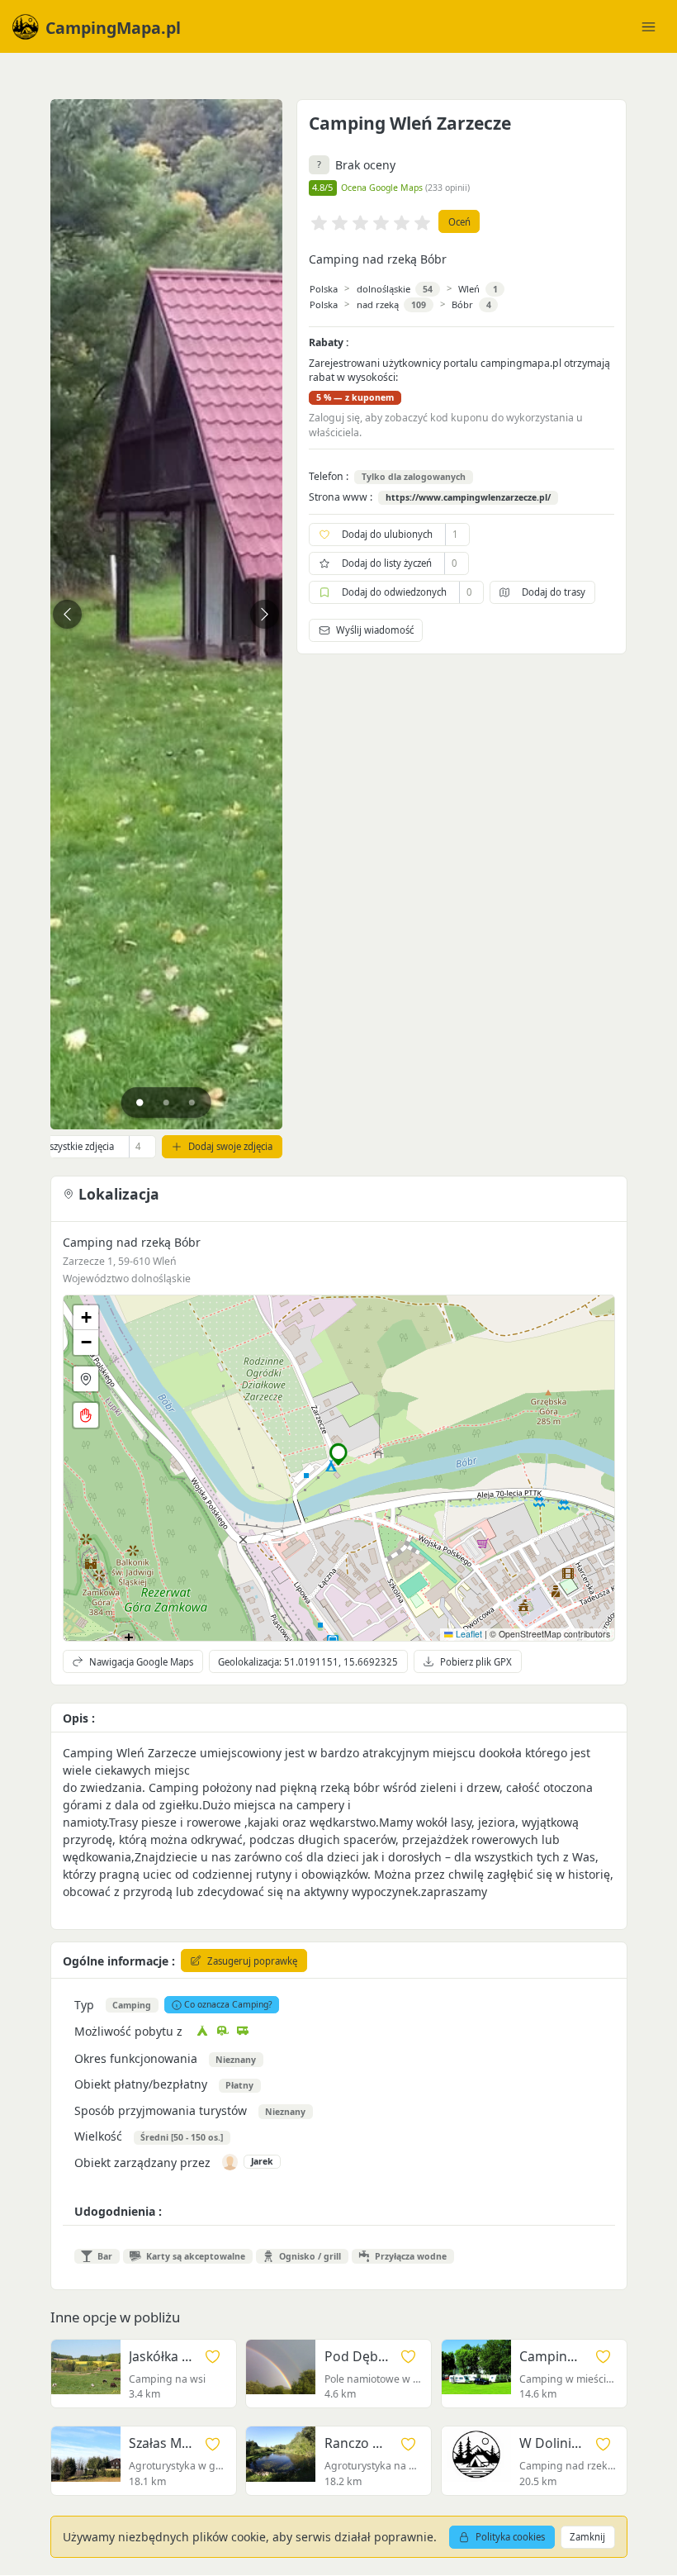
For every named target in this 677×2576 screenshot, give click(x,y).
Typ (84, 2005)
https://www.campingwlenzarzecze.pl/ (468, 498)
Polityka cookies (510, 2537)
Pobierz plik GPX (476, 1662)
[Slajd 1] (140, 1103)
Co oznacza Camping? (228, 2004)
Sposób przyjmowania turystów (161, 2110)
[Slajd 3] (192, 1103)
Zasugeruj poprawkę (252, 1961)
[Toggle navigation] (648, 26)
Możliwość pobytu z (128, 2031)
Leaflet (468, 1634)
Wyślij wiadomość (375, 630)
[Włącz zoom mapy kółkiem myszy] (86, 1415)
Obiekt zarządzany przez (142, 2163)
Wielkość (98, 2136)
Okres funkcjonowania (136, 2058)
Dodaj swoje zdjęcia (230, 1146)
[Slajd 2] (166, 1103)
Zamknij (587, 2537)
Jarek (262, 2161)
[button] (339, 1454)
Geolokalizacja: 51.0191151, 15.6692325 (308, 1662)
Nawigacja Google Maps (141, 1662)
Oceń (459, 222)
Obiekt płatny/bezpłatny (141, 2084)
